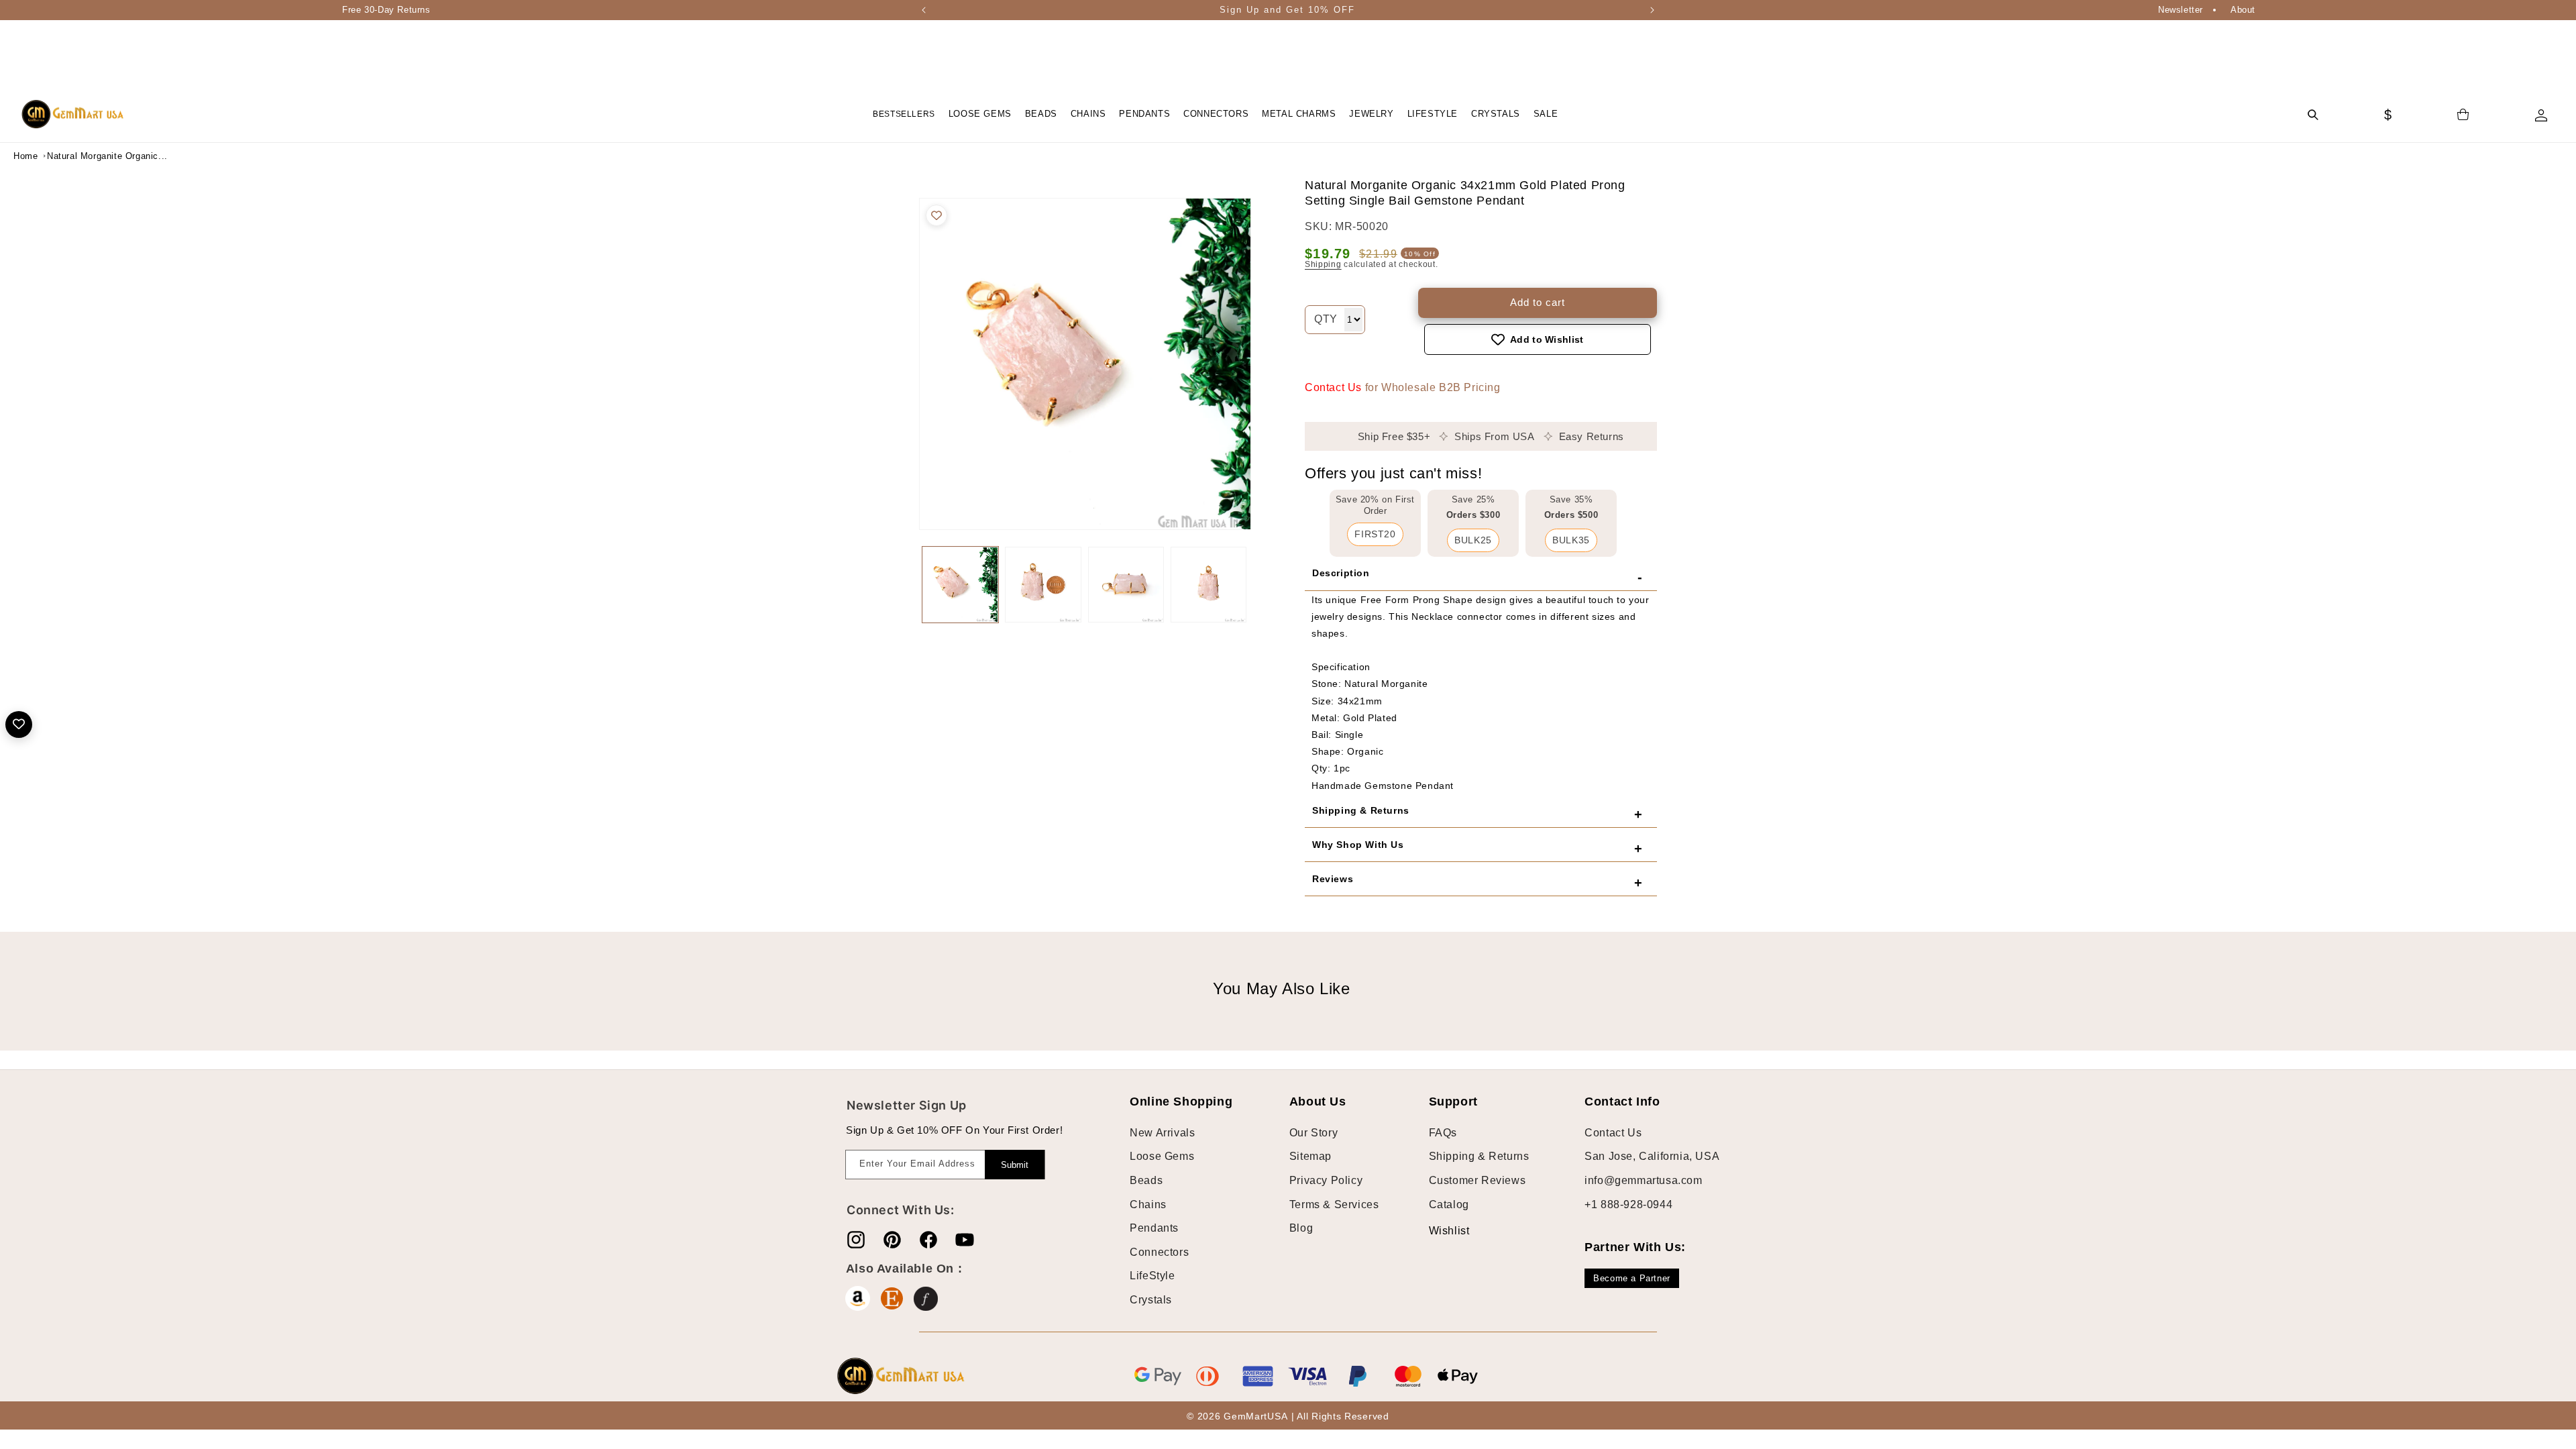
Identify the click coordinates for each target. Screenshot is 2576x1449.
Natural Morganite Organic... (80, 156)
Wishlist (1439, 1231)
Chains (1148, 1204)
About (2243, 10)
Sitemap (1310, 1156)
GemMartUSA (1255, 1416)
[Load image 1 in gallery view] (960, 585)
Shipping (1323, 264)
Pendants (1154, 1228)
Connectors (1159, 1252)
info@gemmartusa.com (1643, 1180)
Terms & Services (1334, 1204)
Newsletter (2181, 10)
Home (25, 156)
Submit (1015, 1165)
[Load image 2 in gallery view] (1043, 585)
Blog (1301, 1228)
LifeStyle (1152, 1276)
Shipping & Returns (1479, 1156)
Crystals (1151, 1300)
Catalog (1449, 1204)
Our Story (1313, 1133)
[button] (980, 114)
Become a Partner (1632, 1278)
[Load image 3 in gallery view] (1126, 585)
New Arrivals (1162, 1133)
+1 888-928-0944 (1628, 1204)
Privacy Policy (1326, 1180)
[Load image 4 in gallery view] (1209, 585)
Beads (1146, 1180)
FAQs (1443, 1133)
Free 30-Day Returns (386, 10)
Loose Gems (1162, 1156)
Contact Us (1333, 387)
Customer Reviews (1478, 1180)
